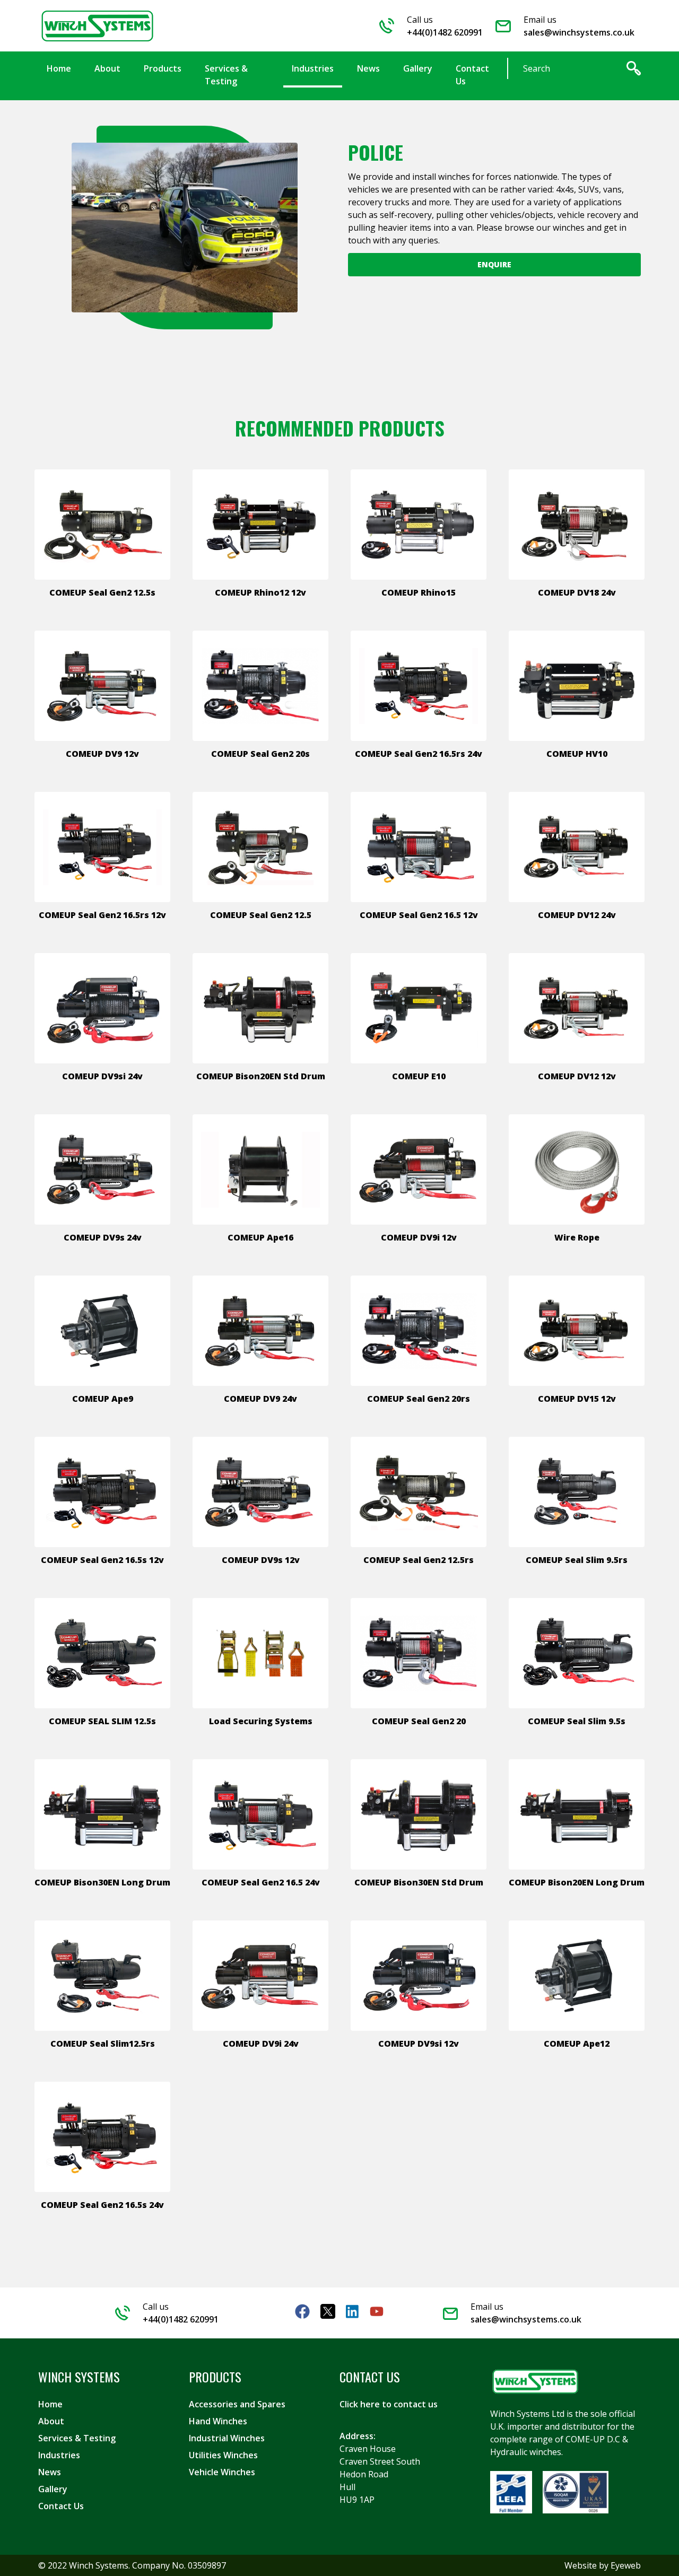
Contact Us (61, 2506)
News (50, 2472)
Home (50, 2404)
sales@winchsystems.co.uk (579, 32)
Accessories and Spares (237, 2404)
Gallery (53, 2489)
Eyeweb (626, 2565)
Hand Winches (218, 2421)
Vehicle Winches (222, 2472)
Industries (59, 2455)
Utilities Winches (223, 2455)
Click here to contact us (389, 2404)
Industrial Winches (227, 2438)
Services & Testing (77, 2438)
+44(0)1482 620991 (445, 32)
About (51, 2421)
